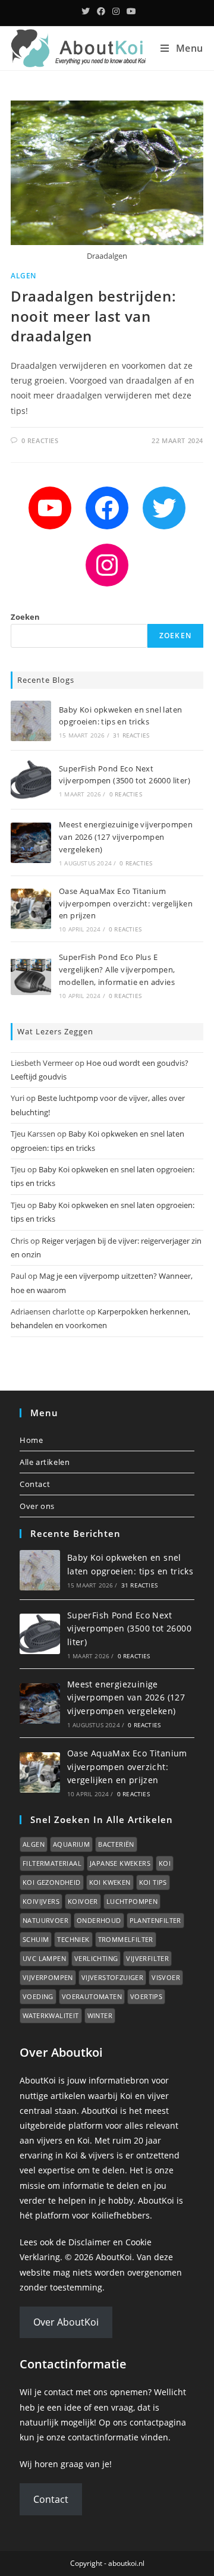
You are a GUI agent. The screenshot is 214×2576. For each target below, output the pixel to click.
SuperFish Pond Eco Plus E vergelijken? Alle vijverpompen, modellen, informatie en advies (117, 969)
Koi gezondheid (52, 1882)
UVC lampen (44, 1958)
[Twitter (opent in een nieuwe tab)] (86, 11)
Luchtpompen (132, 1901)
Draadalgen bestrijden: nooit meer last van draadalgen (93, 316)
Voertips (146, 1996)
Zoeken (25, 617)
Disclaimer (89, 2242)
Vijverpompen (48, 1977)
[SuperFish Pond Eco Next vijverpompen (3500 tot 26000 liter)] (31, 780)
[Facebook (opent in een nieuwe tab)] (101, 11)
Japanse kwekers (120, 1863)
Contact (35, 1484)
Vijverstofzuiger (112, 1977)
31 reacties (131, 735)
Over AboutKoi (66, 2322)
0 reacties (126, 794)
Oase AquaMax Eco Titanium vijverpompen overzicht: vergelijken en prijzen (126, 903)
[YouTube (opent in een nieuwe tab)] (130, 11)
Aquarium (71, 1844)
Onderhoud (99, 1920)
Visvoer (166, 1977)
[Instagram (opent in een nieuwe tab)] (116, 11)
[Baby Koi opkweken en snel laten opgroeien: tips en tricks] (31, 721)
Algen (23, 276)
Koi (165, 1863)
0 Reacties (40, 440)
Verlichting (96, 1958)
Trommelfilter (126, 1939)
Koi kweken (110, 1882)
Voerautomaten (92, 1996)
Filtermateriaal (52, 1863)
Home (31, 1440)
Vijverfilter (147, 1958)
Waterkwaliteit (51, 2015)
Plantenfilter (155, 1920)
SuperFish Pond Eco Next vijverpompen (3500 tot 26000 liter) (129, 1629)
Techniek (73, 1939)
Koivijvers (41, 1901)
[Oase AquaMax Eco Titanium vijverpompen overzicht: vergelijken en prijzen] (31, 909)
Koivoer (83, 1901)
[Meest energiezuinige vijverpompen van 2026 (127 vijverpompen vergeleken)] (31, 843)
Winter (100, 2015)
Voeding (38, 1996)
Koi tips (153, 1882)
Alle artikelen (45, 1462)
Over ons (37, 1506)
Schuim (36, 1939)
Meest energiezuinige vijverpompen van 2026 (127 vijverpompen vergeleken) (126, 837)
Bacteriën (116, 1844)
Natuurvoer (45, 1920)
